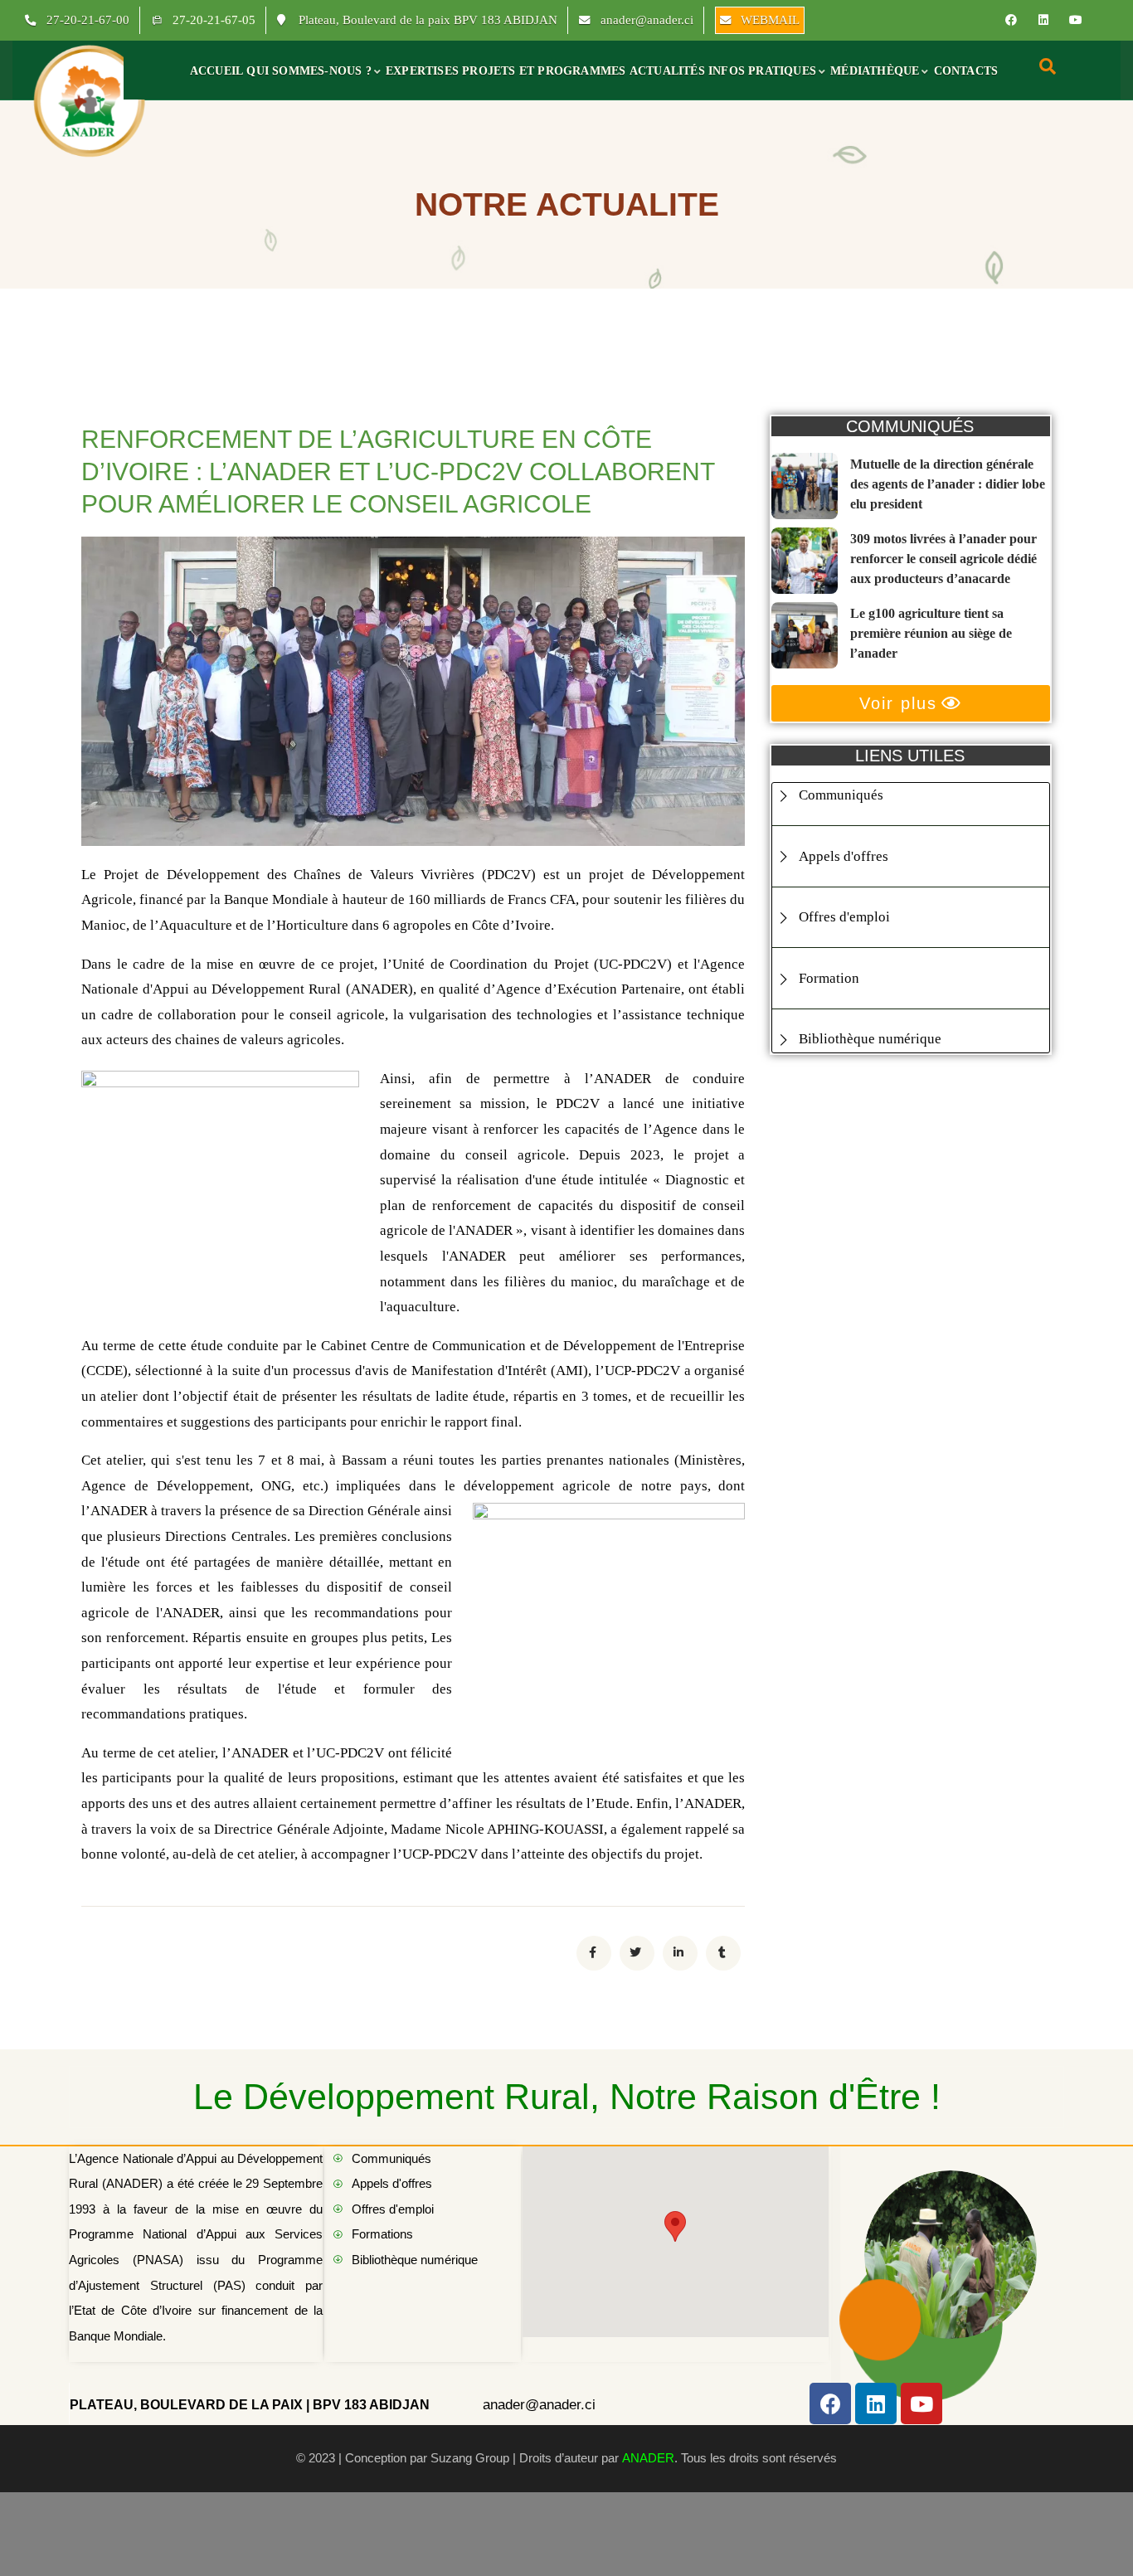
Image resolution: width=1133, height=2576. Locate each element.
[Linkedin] (1043, 20)
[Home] (90, 100)
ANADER (648, 2458)
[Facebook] (1011, 20)
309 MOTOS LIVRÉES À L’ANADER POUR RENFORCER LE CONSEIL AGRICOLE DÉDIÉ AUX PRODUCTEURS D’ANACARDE (943, 559)
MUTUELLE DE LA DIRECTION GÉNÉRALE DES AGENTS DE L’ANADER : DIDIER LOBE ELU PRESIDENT (948, 484)
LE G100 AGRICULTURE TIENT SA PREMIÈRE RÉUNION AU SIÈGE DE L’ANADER (931, 633)
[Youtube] (1076, 20)
